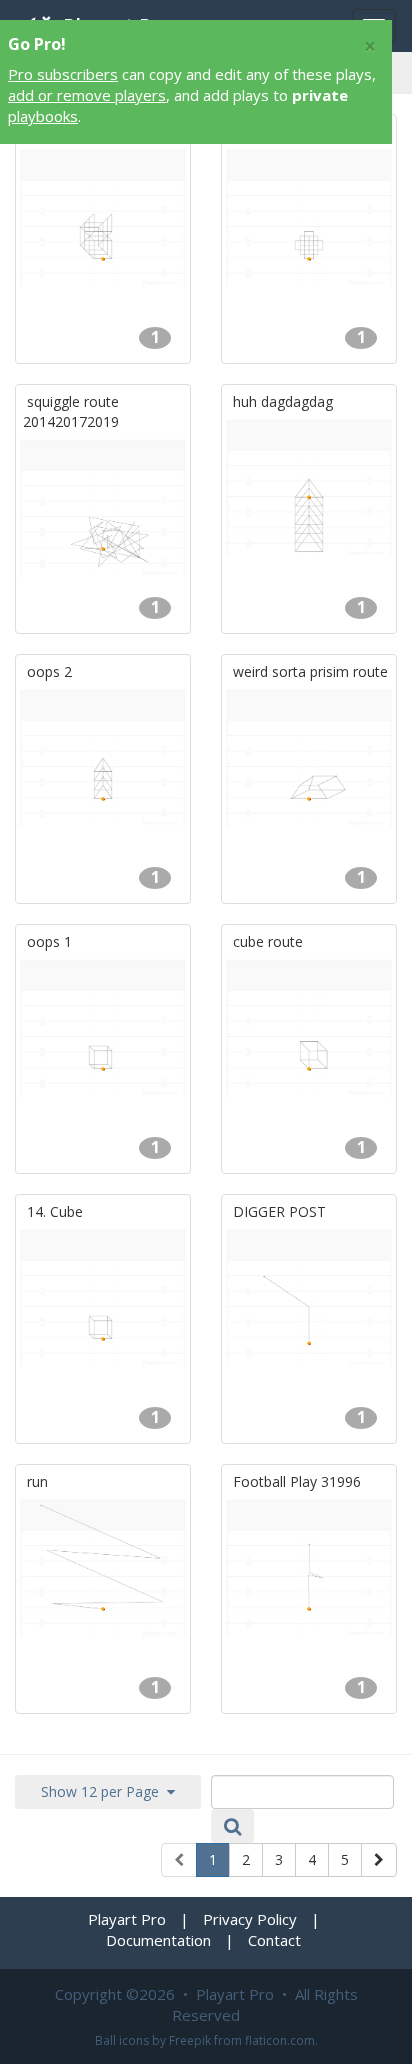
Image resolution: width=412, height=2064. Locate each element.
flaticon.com (280, 2040)
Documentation (158, 1940)
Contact (274, 1940)
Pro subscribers (63, 74)
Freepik (190, 2040)
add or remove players (87, 95)
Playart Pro (127, 1919)
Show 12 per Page (104, 1791)
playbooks (43, 116)
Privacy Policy (250, 1919)
